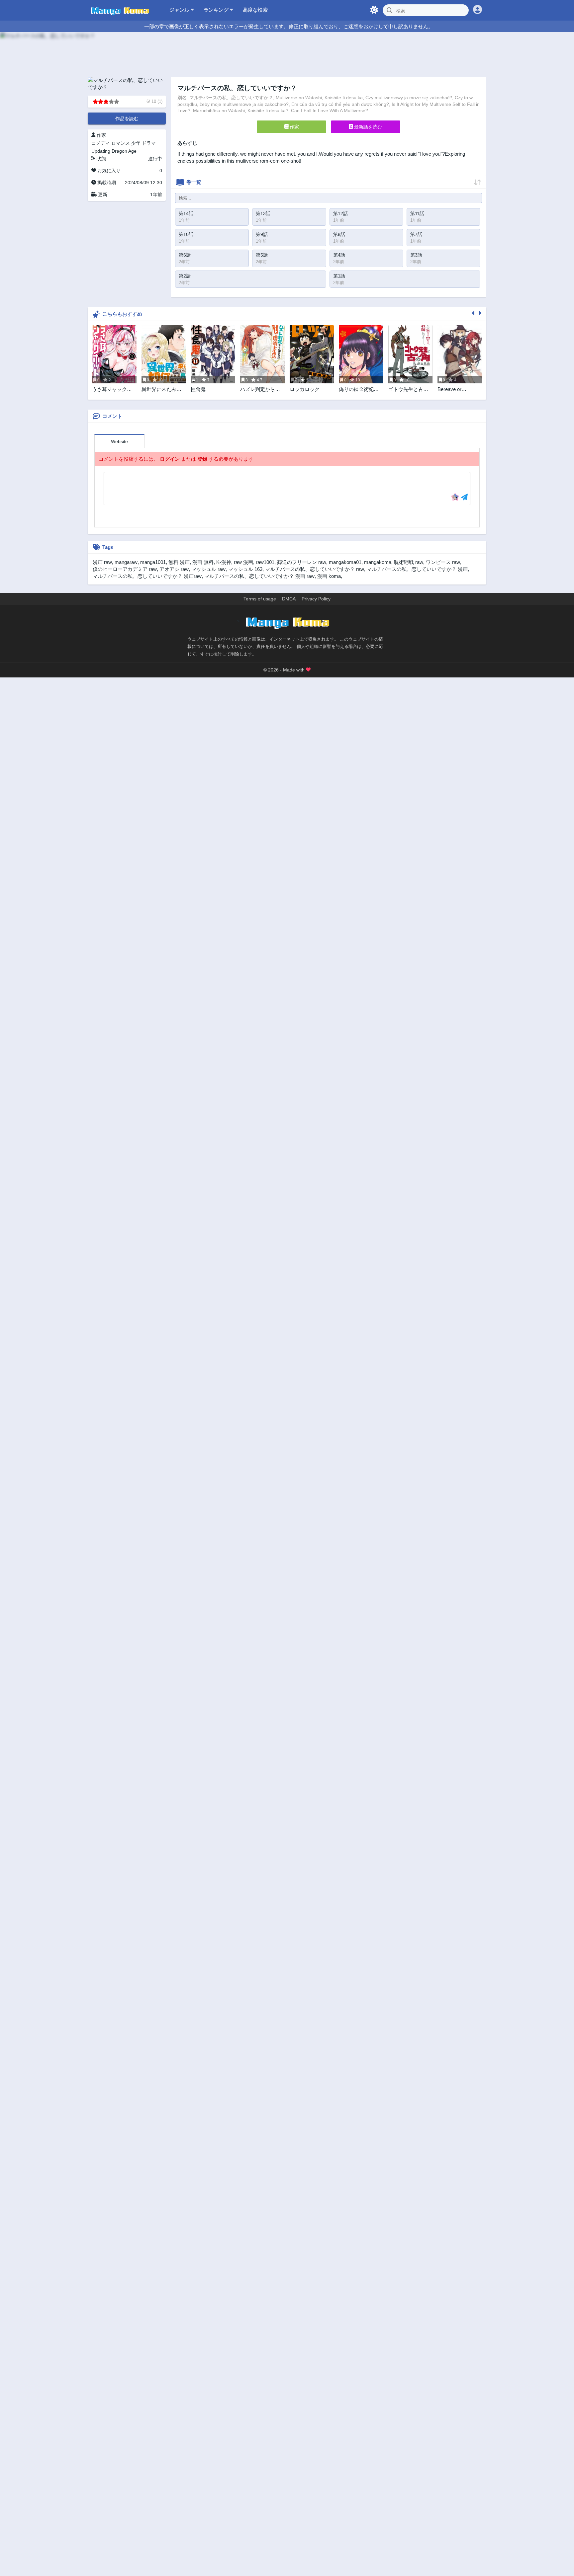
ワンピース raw (443, 562)
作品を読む (127, 118)
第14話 (186, 213)
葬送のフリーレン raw (302, 562)
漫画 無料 (203, 562)
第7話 (416, 234)
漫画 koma (329, 576)
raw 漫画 (243, 562)
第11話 (417, 213)
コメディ (101, 143)
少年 (136, 143)
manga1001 (153, 562)
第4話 (339, 255)
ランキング (217, 10)
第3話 (416, 255)
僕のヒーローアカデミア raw (125, 569)
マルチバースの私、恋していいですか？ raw (315, 569)
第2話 (185, 276)
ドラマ (149, 143)
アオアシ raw (174, 569)
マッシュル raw (208, 569)
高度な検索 (255, 10)
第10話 (186, 234)
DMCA (289, 599)
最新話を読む (367, 127)
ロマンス (121, 143)
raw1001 (265, 562)
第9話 (262, 234)
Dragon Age (124, 151)
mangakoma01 (345, 562)
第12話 (340, 213)
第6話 (185, 255)
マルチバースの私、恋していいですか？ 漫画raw (147, 576)
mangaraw (126, 562)
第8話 (339, 234)
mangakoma (378, 562)
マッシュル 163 (245, 569)
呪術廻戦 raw (409, 562)
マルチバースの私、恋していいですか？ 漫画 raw (259, 576)
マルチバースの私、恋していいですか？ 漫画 (417, 569)
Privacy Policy (316, 599)
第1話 (339, 276)
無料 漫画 (179, 562)
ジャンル (180, 10)
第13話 (263, 213)
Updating (101, 151)
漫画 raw (102, 562)
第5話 (262, 255)
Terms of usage (260, 599)
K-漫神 (224, 562)
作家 (294, 127)
